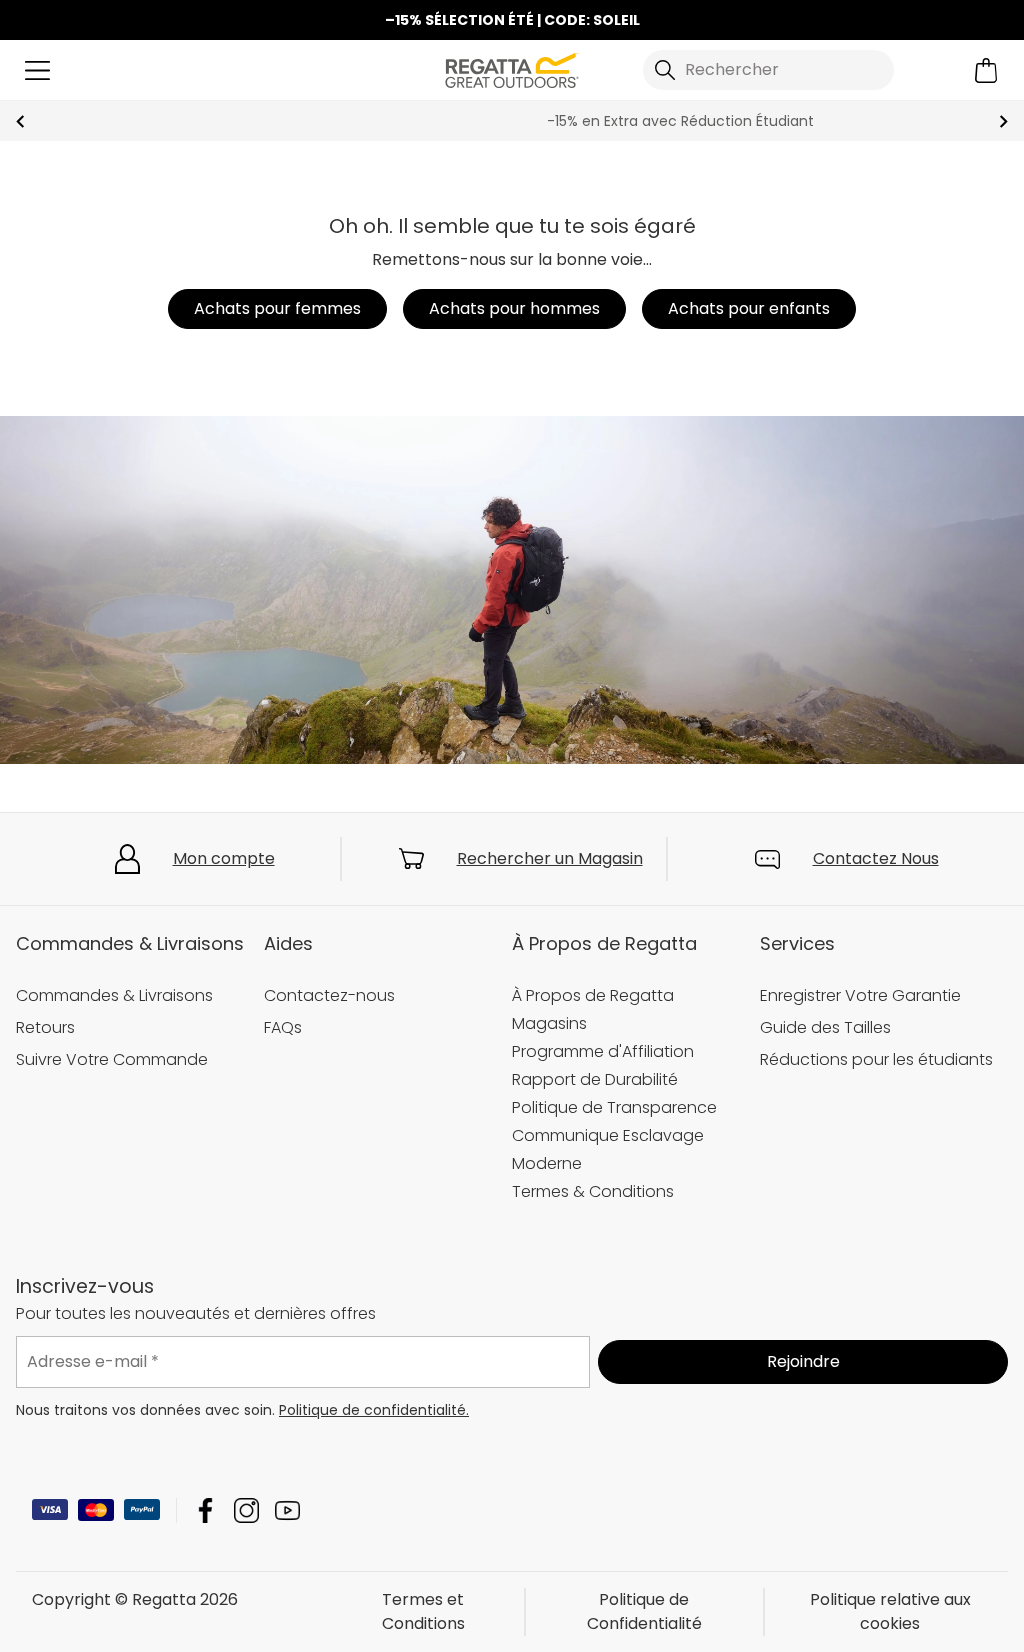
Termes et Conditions (423, 1611)
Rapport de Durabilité (595, 1079)
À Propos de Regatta (593, 995)
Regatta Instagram (246, 1510)
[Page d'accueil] (511, 68)
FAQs (283, 1027)
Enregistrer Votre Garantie (860, 995)
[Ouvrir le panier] (986, 70)
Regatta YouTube (287, 1510)
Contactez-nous (329, 995)
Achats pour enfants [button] (749, 308)
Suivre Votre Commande (112, 1059)
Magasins (549, 1023)
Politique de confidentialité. (374, 1410)
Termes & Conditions (593, 1191)
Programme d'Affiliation (603, 1051)
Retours (45, 1027)
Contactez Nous (876, 858)
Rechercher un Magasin (550, 858)
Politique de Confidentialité (644, 1611)
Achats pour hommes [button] (514, 308)
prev (20, 121)
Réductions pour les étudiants (876, 1059)
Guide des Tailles (825, 1027)
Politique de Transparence (614, 1107)
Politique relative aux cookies (890, 1611)
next (1003, 121)
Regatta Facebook (205, 1510)
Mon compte (224, 858)
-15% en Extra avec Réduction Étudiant (512, 121)
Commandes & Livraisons (114, 995)
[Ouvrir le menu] (37, 70)
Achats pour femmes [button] (277, 308)
